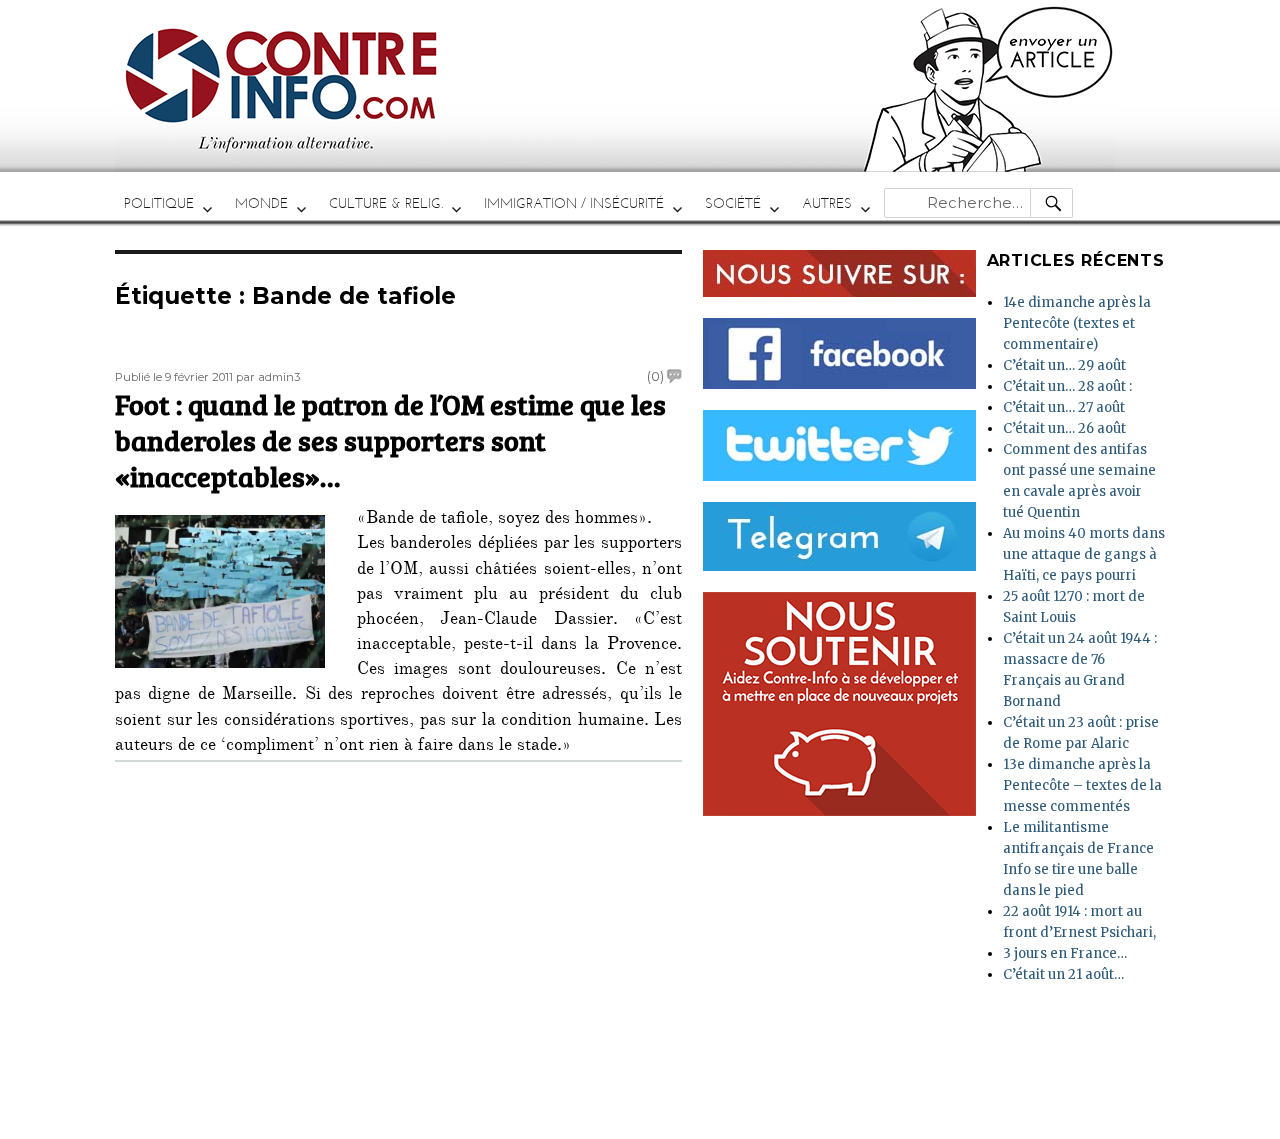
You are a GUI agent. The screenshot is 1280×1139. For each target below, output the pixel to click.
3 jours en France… (1065, 953)
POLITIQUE (159, 203)
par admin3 (268, 377)
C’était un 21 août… (1063, 974)
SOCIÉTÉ (733, 203)
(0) (655, 376)
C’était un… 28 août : (1067, 386)
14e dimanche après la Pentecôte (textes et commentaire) (1077, 323)
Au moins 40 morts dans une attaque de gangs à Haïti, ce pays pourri (1084, 554)
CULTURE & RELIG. (386, 203)
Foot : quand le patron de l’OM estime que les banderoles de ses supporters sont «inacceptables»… (390, 439)
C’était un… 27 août (1064, 407)
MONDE (261, 203)
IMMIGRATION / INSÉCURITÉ (574, 203)
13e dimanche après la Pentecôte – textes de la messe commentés (1082, 785)
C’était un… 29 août (1064, 365)
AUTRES (827, 203)
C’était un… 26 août (1064, 428)
